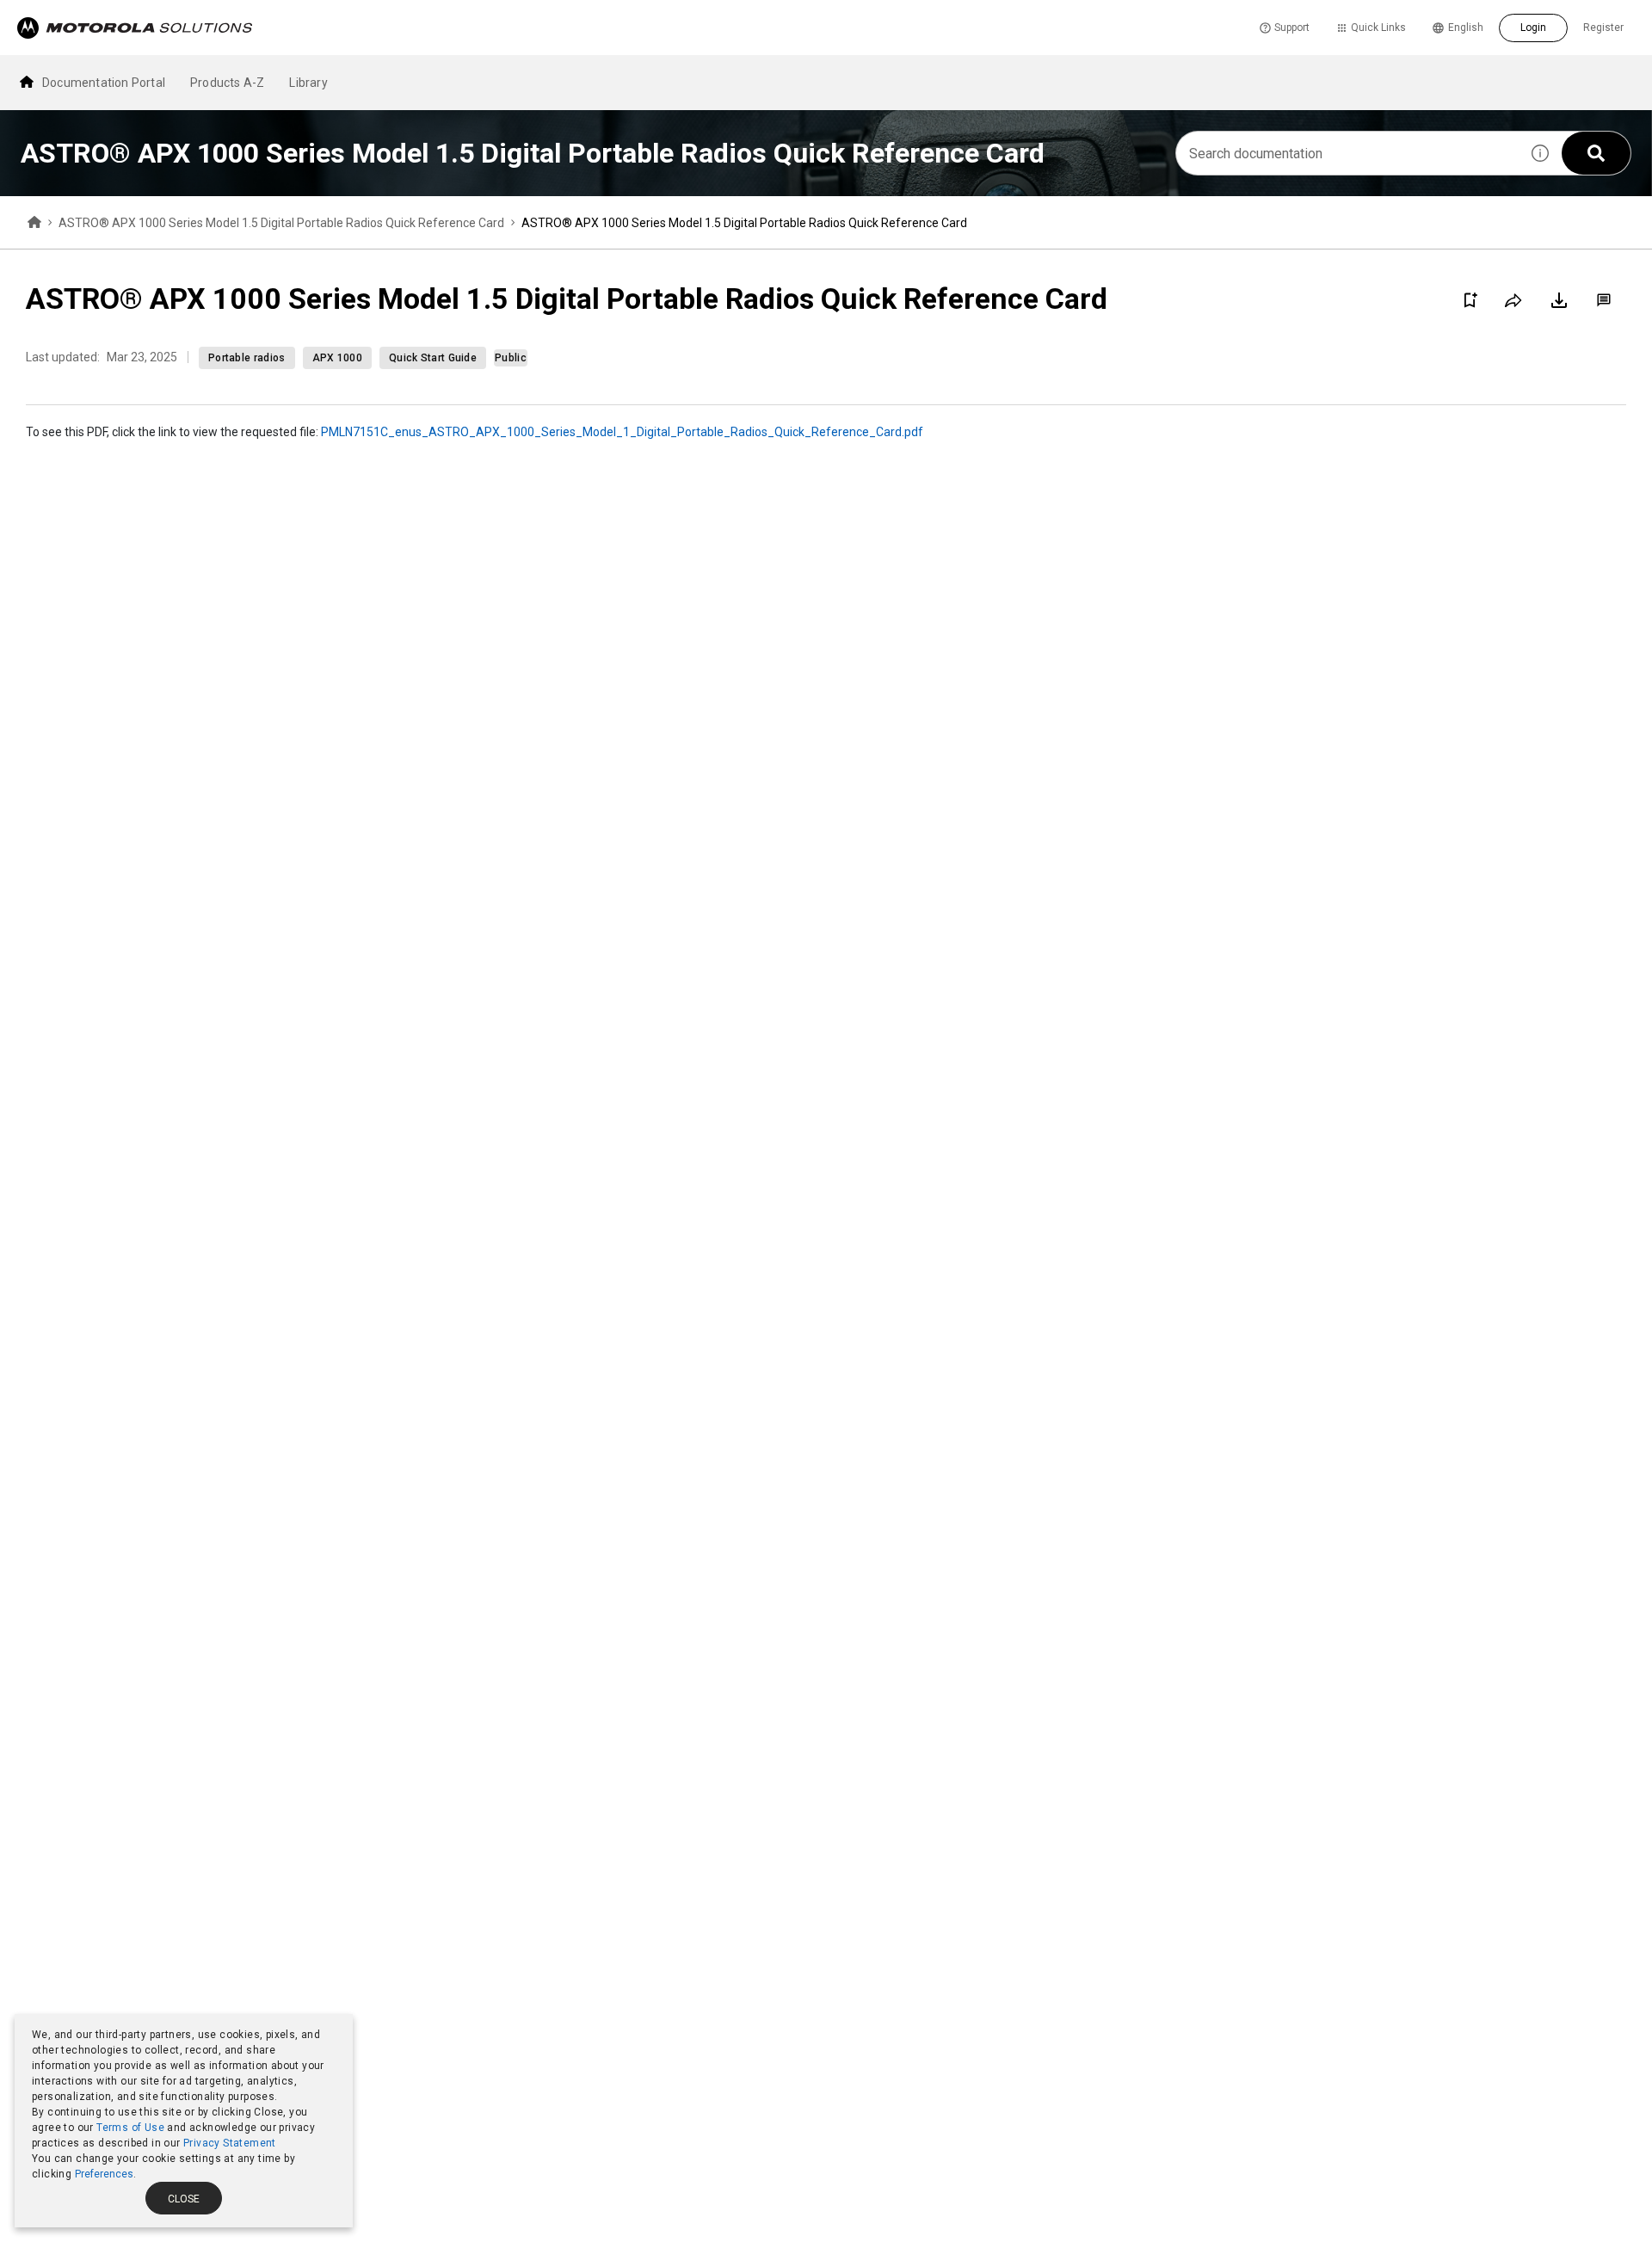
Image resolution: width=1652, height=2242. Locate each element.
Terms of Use (130, 2128)
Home (34, 223)
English (1466, 28)
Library (308, 83)
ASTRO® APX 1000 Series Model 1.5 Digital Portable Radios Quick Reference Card (281, 223)
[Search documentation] (1596, 153)
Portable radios (247, 358)
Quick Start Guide (433, 358)
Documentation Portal (104, 83)
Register (1603, 28)
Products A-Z (227, 83)
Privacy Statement (230, 2143)
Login (1533, 28)
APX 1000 (337, 358)
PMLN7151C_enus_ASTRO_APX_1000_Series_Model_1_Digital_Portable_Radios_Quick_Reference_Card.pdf (622, 432)
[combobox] (1347, 153)
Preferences (104, 2174)
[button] (1540, 153)
